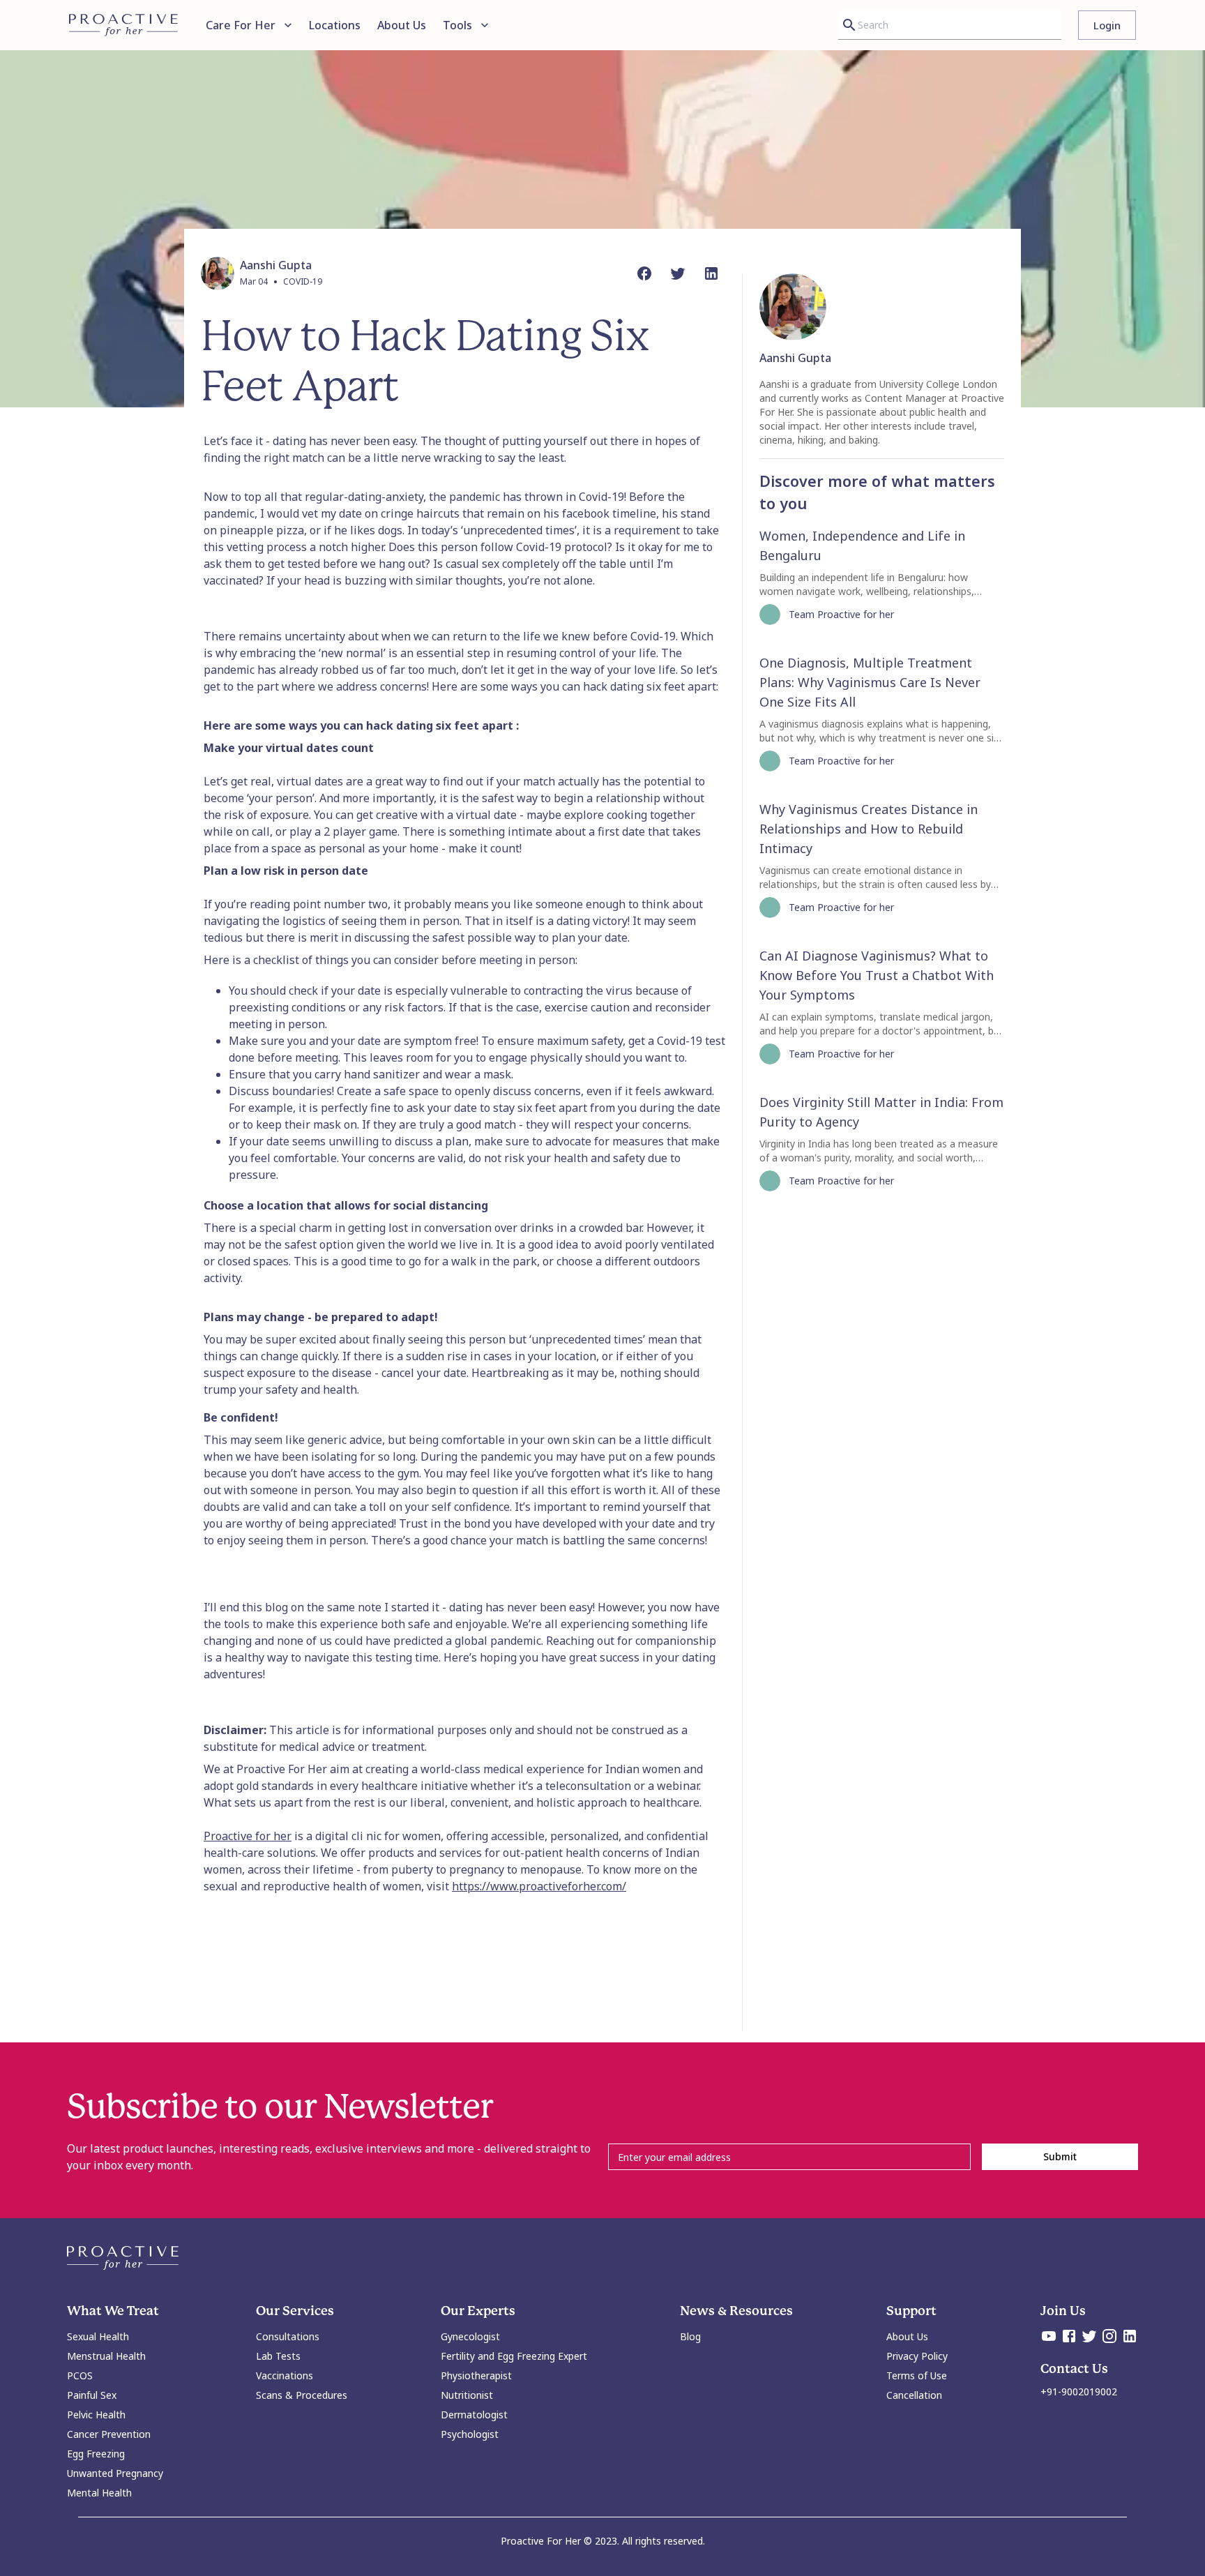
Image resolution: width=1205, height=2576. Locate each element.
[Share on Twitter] (678, 273)
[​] (789, 2156)
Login (1107, 25)
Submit (1060, 2156)
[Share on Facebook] (644, 273)
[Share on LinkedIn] (711, 273)
